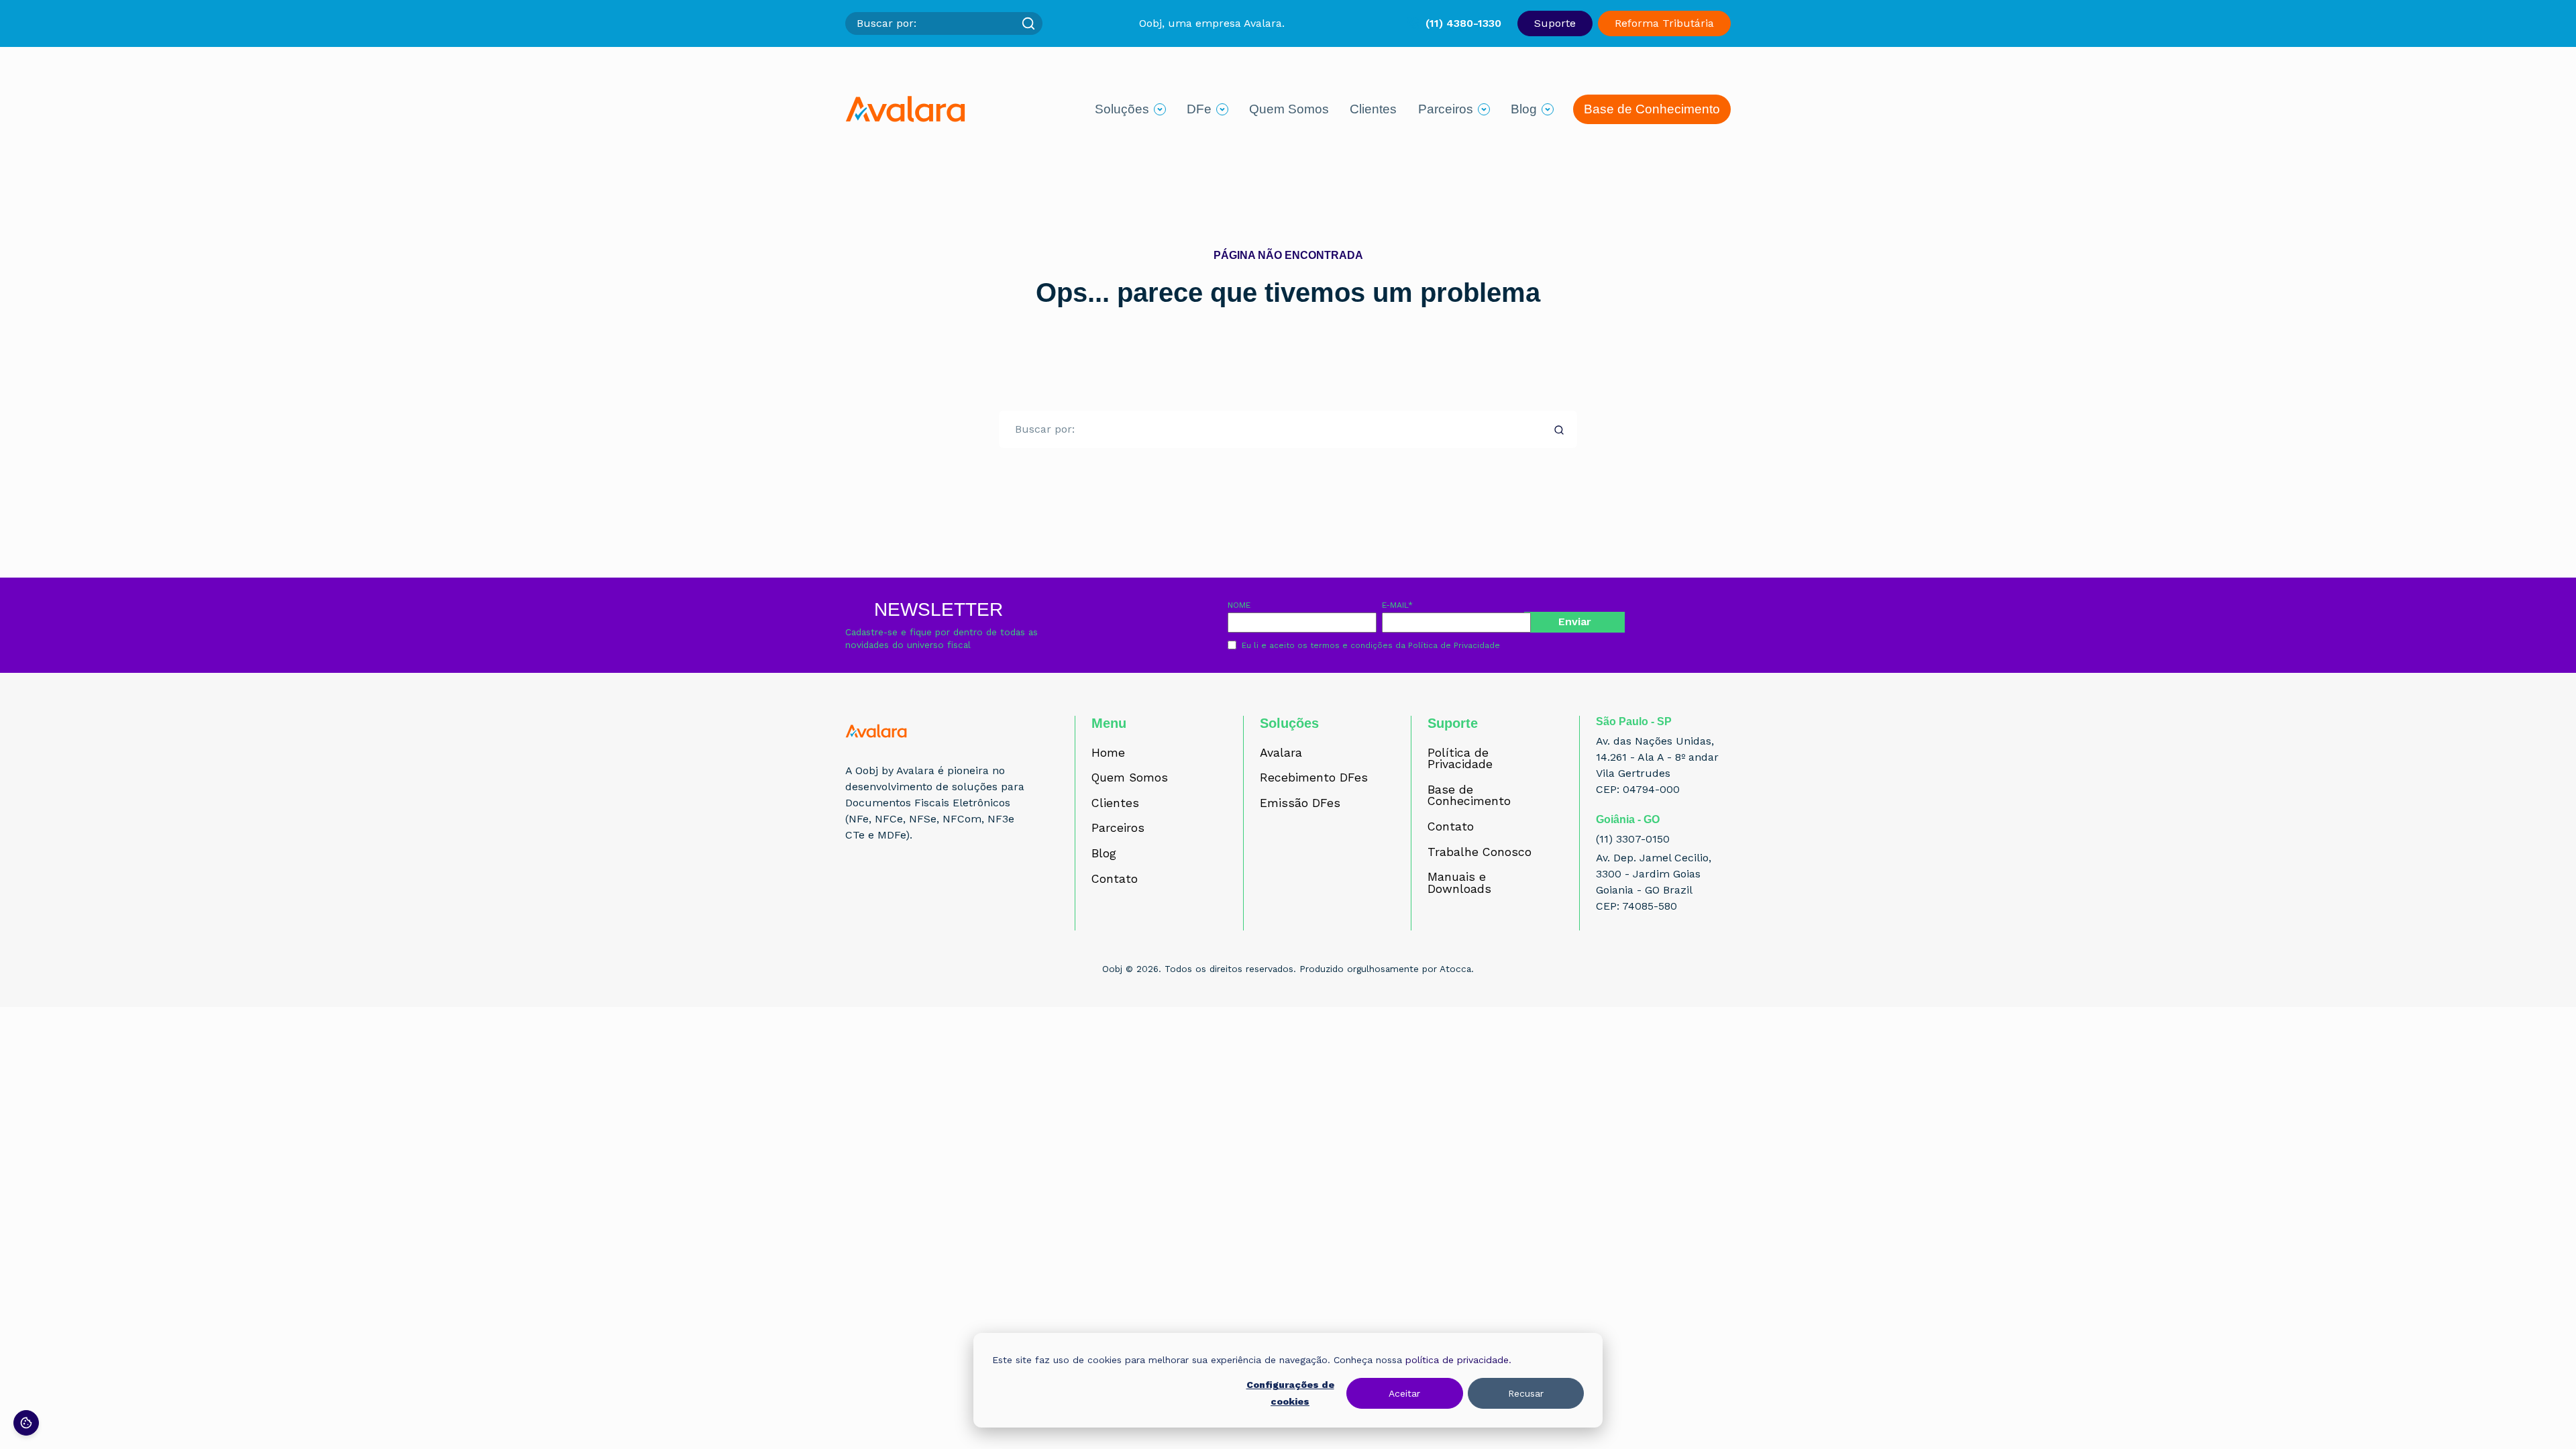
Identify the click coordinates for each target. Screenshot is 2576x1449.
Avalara (1281, 753)
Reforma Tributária (1664, 23)
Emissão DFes (1300, 804)
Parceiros (1446, 109)
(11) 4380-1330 (1463, 23)
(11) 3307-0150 (1633, 839)
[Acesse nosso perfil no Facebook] (855, 885)
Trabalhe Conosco (1480, 853)
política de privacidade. (1458, 1360)
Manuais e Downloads (1459, 883)
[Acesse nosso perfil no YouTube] (943, 885)
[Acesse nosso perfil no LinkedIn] (914, 885)
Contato (1115, 879)
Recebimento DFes (1314, 778)
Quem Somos (1289, 109)
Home (1108, 753)
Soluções (1122, 109)
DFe (1199, 109)
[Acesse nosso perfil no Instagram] (884, 885)
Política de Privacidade (1454, 645)
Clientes (1373, 109)
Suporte (1555, 23)
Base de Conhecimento (1652, 109)
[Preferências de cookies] (26, 1423)
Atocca (1455, 969)
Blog (1524, 109)
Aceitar (1404, 1393)
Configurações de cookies (1290, 1393)
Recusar (1526, 1393)
